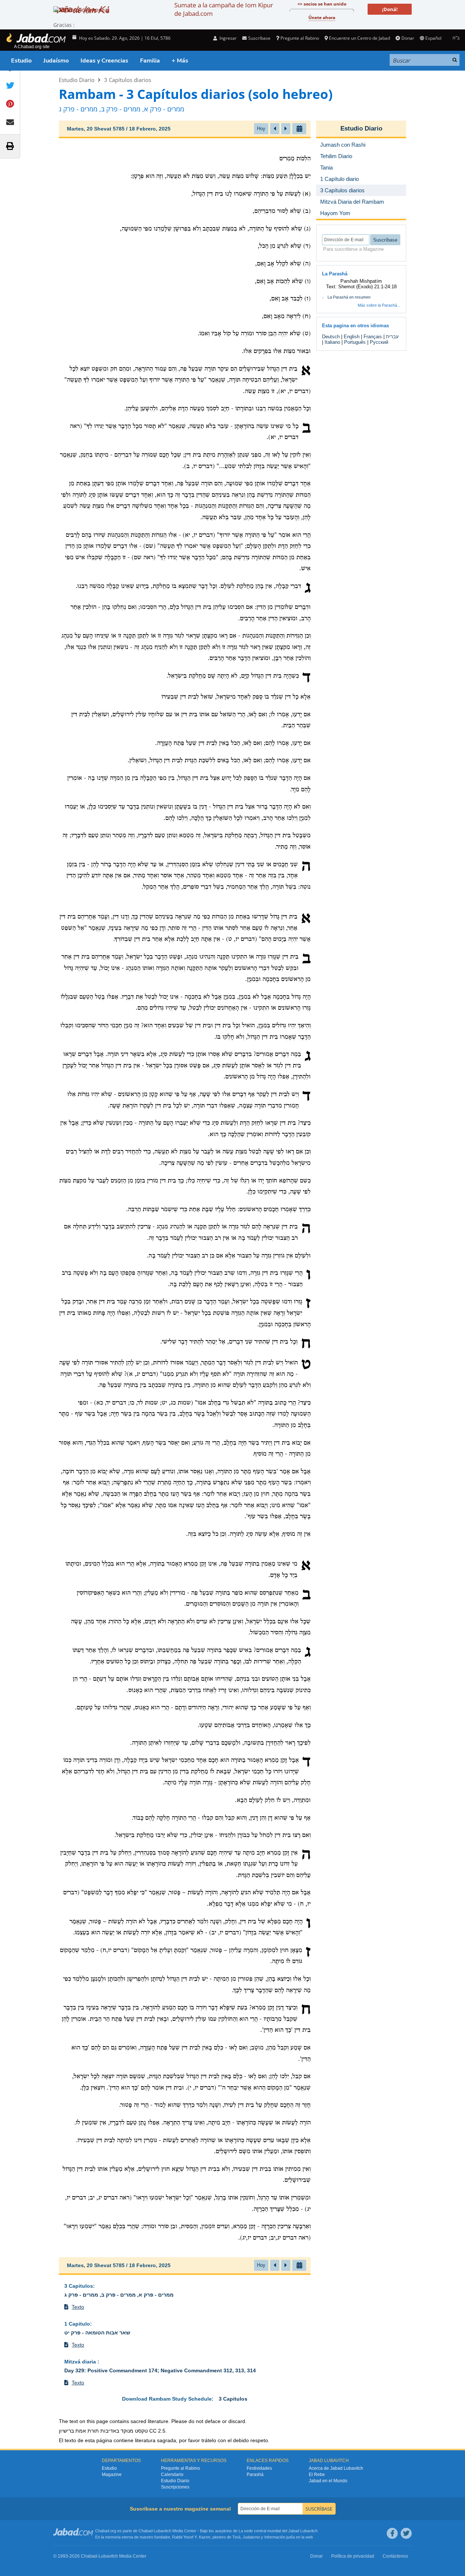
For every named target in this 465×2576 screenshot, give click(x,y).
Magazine (112, 2475)
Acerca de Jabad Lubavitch (336, 2468)
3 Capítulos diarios (128, 80)
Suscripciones (175, 2487)
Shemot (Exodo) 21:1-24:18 (367, 287)
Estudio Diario (77, 80)
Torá (236, 2537)
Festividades (259, 2468)
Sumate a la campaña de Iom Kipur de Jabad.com (224, 9)
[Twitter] (406, 2533)
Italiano (332, 342)
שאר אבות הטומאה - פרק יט (97, 2333)
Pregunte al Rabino (300, 38)
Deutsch (331, 337)
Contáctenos (395, 2556)
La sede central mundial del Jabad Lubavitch (278, 2531)
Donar (408, 38)
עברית (392, 337)
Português (355, 342)
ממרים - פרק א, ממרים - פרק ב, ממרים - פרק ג (119, 2295)
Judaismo (251, 2537)
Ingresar (228, 38)
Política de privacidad (353, 2556)
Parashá (255, 2475)
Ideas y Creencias (104, 61)
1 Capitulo (77, 2324)
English (352, 337)
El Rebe (317, 2475)
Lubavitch (163, 2531)
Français (373, 337)
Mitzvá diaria (81, 2362)
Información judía (280, 2537)
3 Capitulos (79, 2286)
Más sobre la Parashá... (379, 305)
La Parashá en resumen (349, 297)
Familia (150, 61)
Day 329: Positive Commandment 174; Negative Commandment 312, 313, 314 (160, 2370)
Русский (379, 342)
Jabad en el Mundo (328, 2481)
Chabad (146, 2531)
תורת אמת (87, 2431)
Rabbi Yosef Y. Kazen (191, 2537)
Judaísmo (56, 61)
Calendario (172, 2475)
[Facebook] (392, 2533)
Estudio (21, 61)
